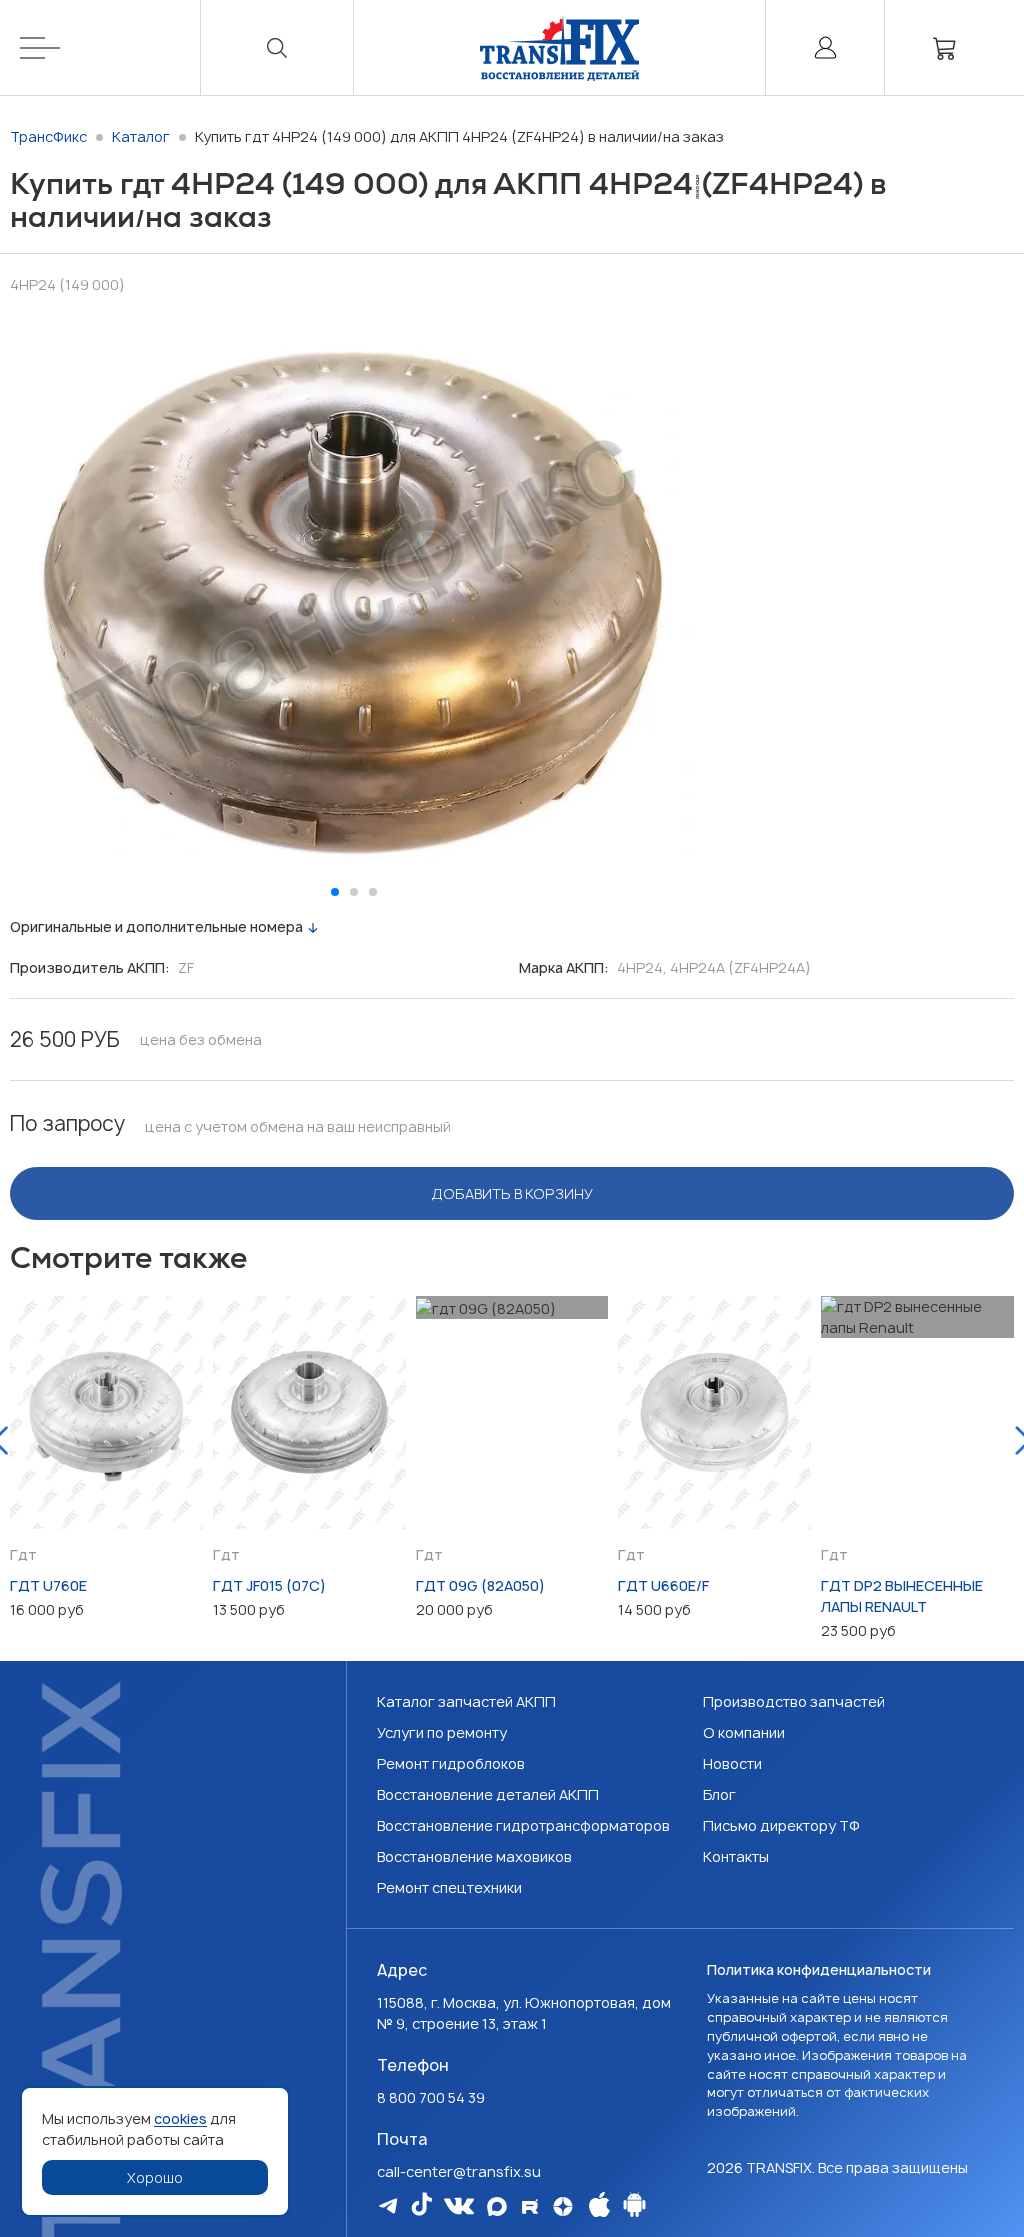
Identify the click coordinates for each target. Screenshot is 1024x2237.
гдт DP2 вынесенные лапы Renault (902, 1596)
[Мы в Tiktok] (421, 2204)
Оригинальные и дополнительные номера (156, 926)
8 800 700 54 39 (431, 2097)
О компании (744, 1732)
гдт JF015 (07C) (269, 1585)
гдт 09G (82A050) (480, 1585)
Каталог (141, 136)
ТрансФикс (48, 136)
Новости (732, 1763)
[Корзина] (945, 47)
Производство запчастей (794, 1701)
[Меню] (110, 47)
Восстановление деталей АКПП (488, 1794)
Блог (719, 1794)
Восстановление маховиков (474, 1856)
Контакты (736, 1856)
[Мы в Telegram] (388, 2205)
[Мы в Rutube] (530, 2206)
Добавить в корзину (512, 1193)
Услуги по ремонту (442, 1732)
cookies (180, 2118)
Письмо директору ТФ (781, 1825)
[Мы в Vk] (459, 2206)
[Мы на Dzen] (563, 2206)
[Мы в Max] (497, 2206)
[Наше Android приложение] (634, 2204)
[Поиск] (277, 47)
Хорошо (155, 2177)
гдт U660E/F (663, 1585)
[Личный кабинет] (825, 47)
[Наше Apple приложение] (599, 2204)
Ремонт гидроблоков (451, 1763)
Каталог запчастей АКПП (466, 1701)
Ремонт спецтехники (449, 1887)
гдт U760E (48, 1585)
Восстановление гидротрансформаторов (523, 1825)
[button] (335, 892)
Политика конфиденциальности (819, 1969)
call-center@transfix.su (459, 2171)
